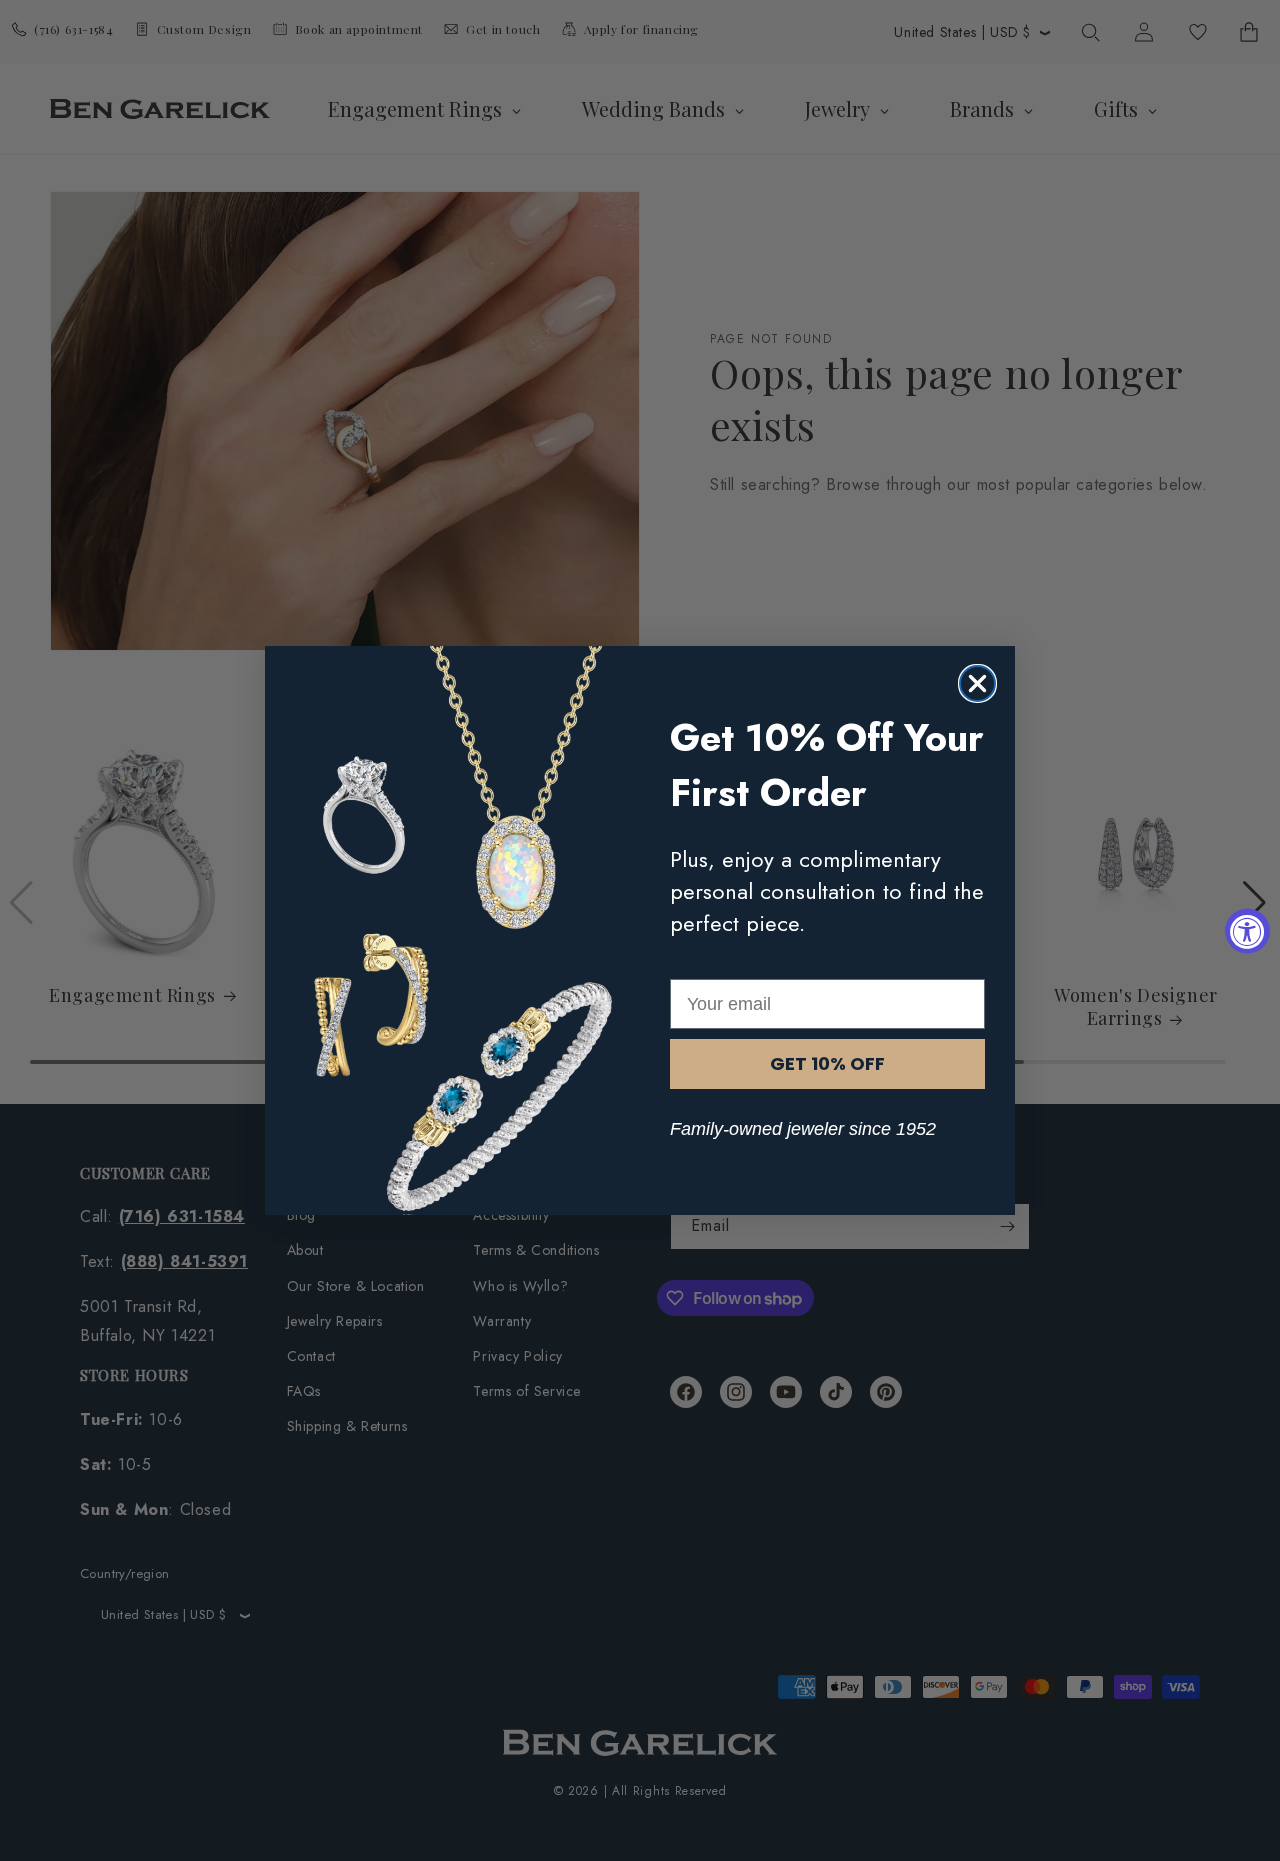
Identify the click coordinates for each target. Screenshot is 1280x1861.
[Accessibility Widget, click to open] (1247, 930)
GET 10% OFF (827, 1063)
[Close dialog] (977, 683)
